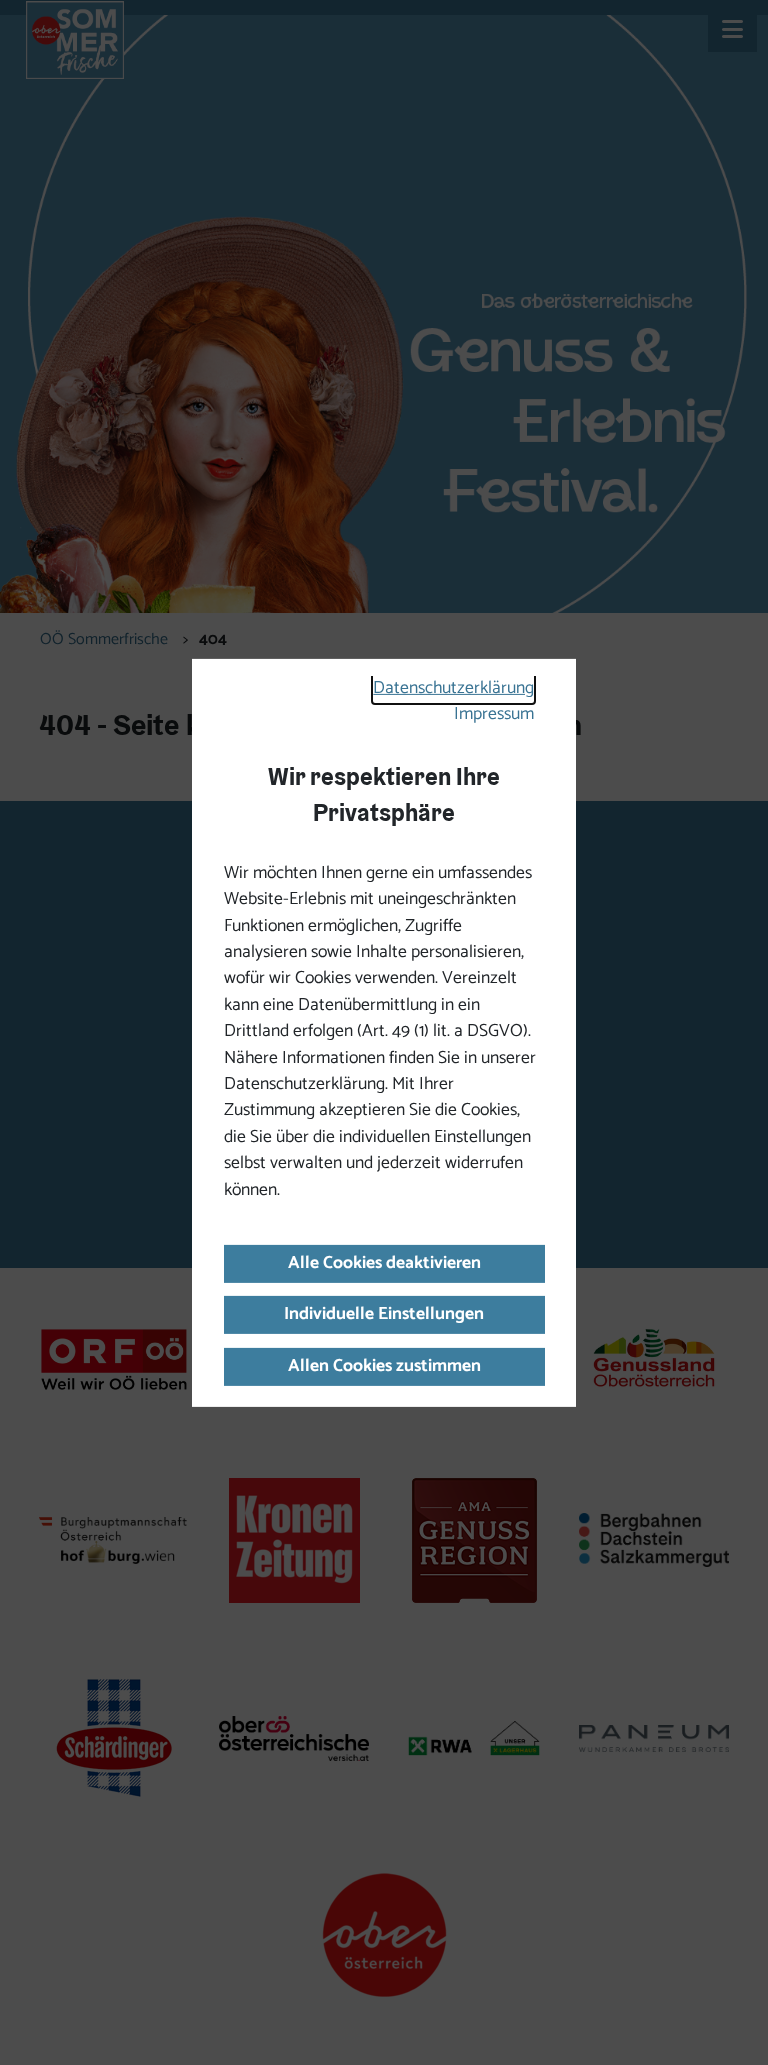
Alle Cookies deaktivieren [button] (384, 1263)
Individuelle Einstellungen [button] (384, 1314)
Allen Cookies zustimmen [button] (384, 1366)
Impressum (494, 714)
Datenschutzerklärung (453, 688)
